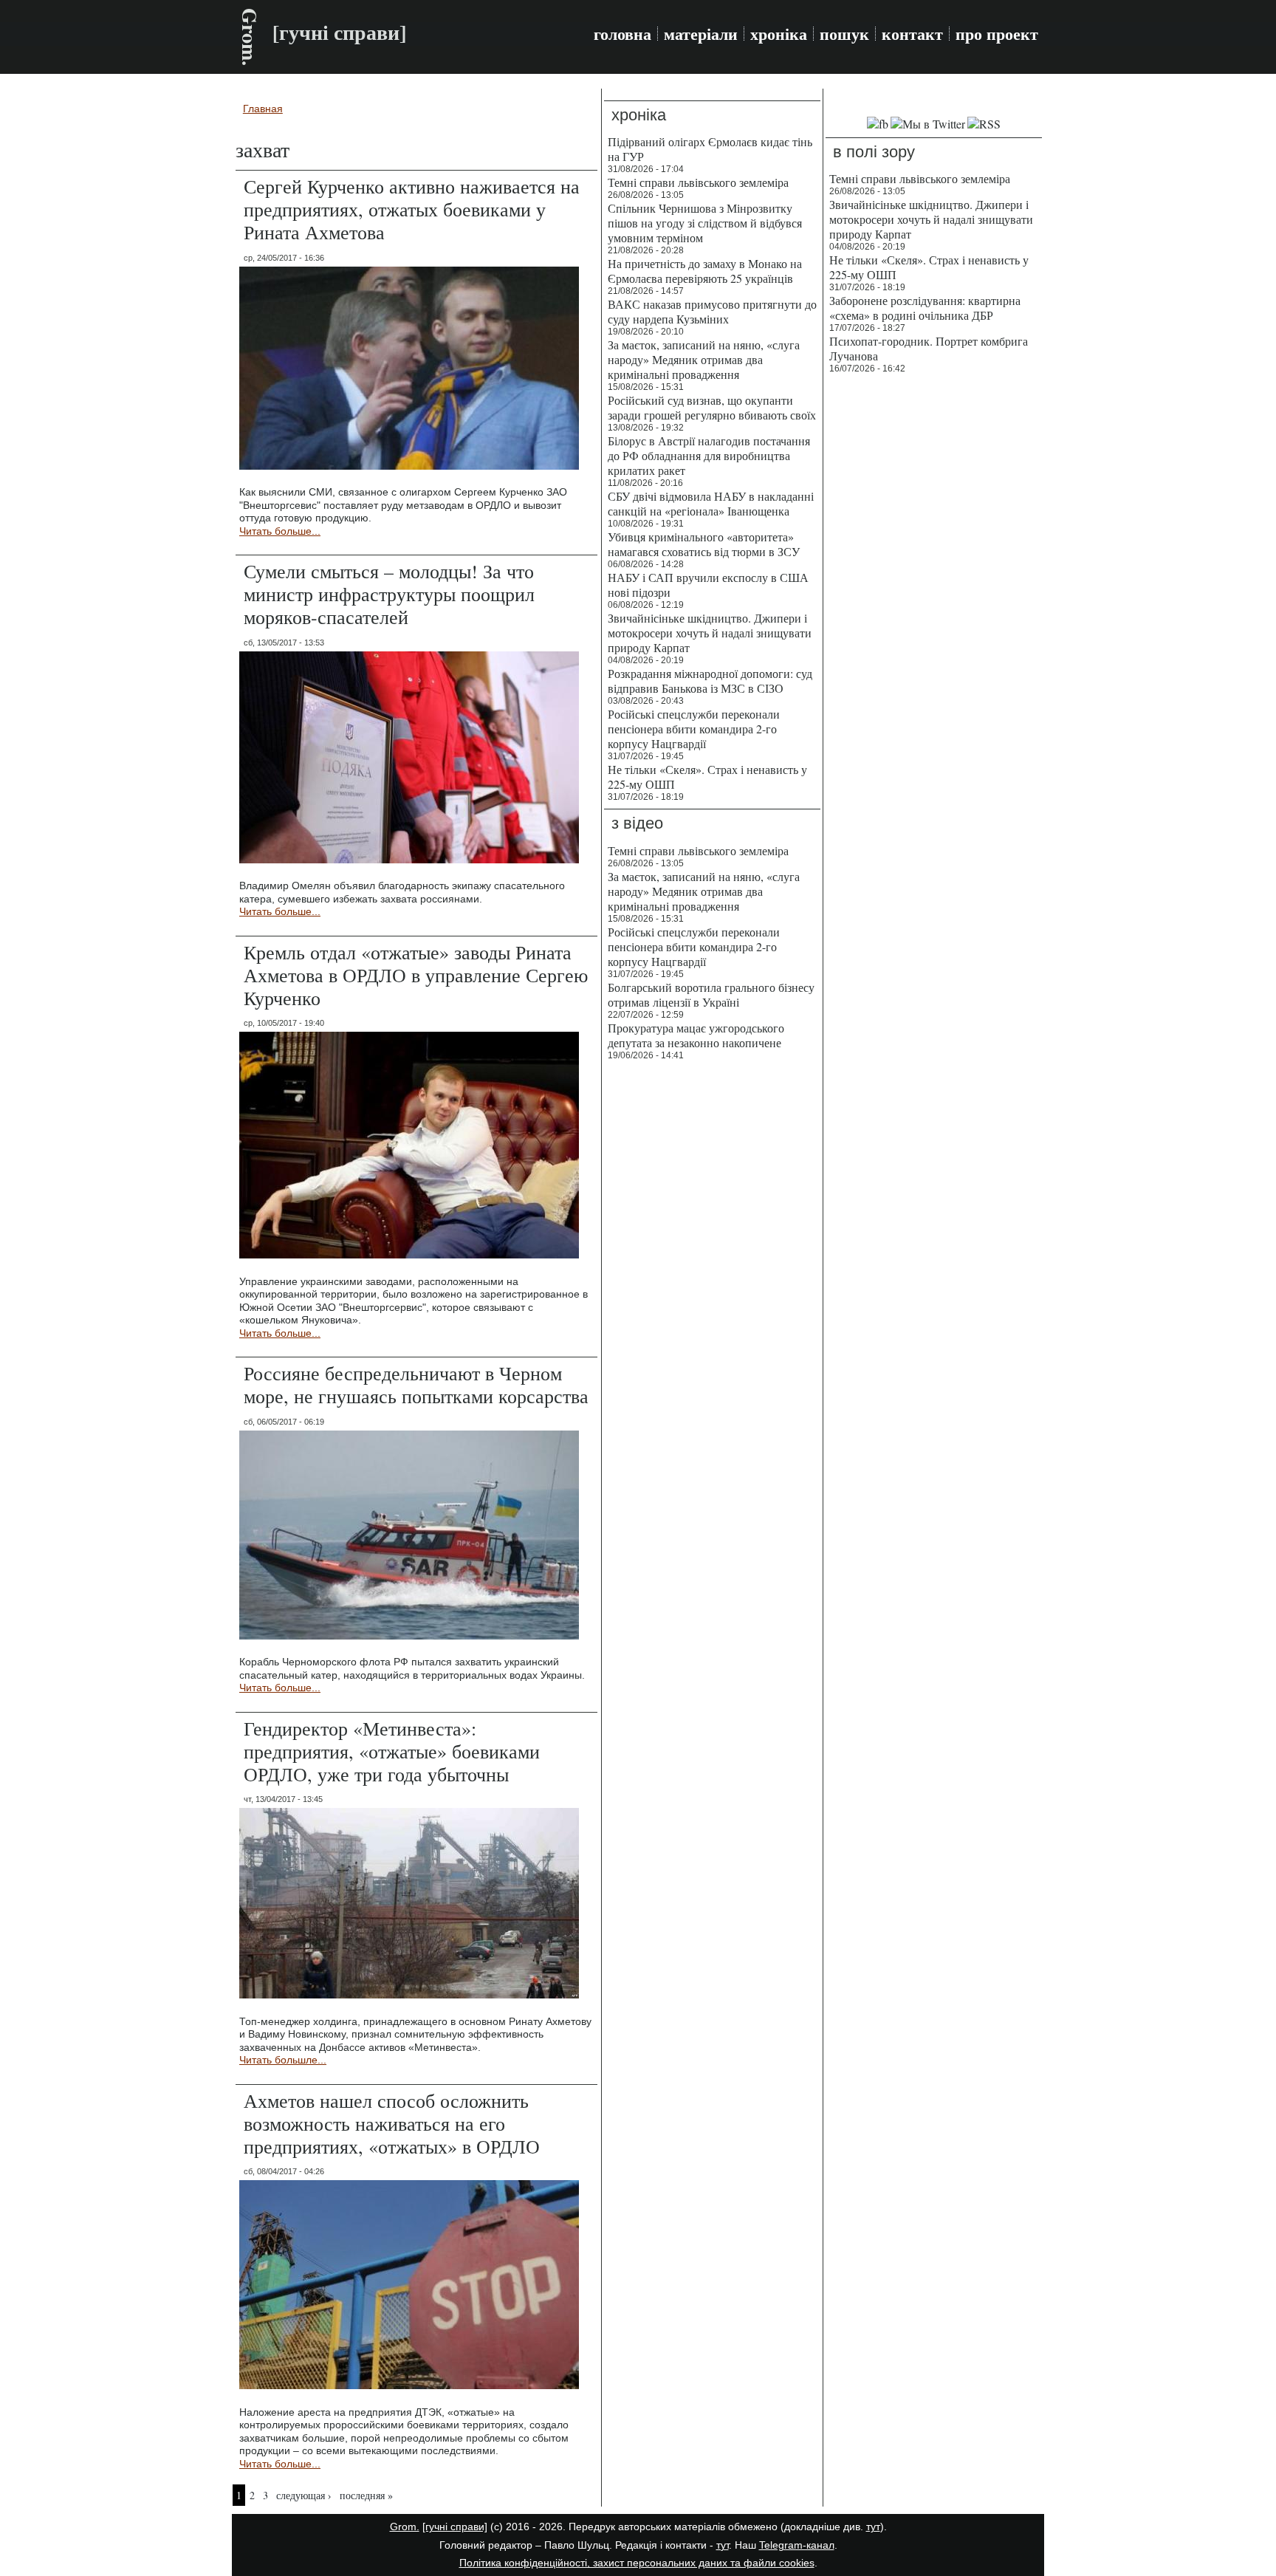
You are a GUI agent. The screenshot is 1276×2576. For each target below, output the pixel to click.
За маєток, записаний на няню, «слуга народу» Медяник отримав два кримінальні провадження (704, 359)
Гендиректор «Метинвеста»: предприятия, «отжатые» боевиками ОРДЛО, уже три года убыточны (392, 1751)
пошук (844, 34)
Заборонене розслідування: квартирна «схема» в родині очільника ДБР (925, 308)
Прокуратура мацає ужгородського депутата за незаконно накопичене (696, 1035)
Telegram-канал (797, 2545)
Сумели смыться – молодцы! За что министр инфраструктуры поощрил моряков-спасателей (389, 594)
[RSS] (984, 124)
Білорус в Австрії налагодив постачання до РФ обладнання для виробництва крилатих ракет (709, 455)
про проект (997, 34)
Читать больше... (280, 531)
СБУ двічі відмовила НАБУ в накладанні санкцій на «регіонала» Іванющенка (711, 503)
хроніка (779, 34)
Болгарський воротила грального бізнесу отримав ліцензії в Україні (711, 994)
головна (622, 34)
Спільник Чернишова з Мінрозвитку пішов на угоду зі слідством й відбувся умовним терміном (705, 223)
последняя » (366, 2495)
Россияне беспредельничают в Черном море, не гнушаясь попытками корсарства (416, 1384)
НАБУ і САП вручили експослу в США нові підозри (708, 585)
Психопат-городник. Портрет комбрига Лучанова (929, 348)
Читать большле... (283, 2060)
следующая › (304, 2495)
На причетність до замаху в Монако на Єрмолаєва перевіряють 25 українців (705, 271)
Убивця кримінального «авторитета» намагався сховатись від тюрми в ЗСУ (704, 544)
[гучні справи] (455, 2527)
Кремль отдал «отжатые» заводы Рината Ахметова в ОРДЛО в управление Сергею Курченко (416, 975)
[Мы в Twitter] (928, 124)
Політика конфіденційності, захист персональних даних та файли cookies (637, 2563)
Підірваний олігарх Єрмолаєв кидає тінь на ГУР (710, 149)
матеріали (701, 34)
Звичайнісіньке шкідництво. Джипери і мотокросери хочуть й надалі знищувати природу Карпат (710, 633)
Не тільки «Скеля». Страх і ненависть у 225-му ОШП (707, 777)
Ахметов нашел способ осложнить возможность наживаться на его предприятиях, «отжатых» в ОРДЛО (392, 2123)
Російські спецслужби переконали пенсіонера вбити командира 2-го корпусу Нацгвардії (694, 729)
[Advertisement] (934, 606)
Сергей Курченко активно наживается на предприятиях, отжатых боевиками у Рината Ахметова (412, 209)
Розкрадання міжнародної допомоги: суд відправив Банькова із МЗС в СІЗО (710, 681)
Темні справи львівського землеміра (698, 182)
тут (873, 2527)
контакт (912, 34)
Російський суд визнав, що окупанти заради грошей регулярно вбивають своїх (712, 407)
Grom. (250, 37)
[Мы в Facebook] (878, 124)
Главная (263, 109)
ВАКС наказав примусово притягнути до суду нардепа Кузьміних (712, 311)
